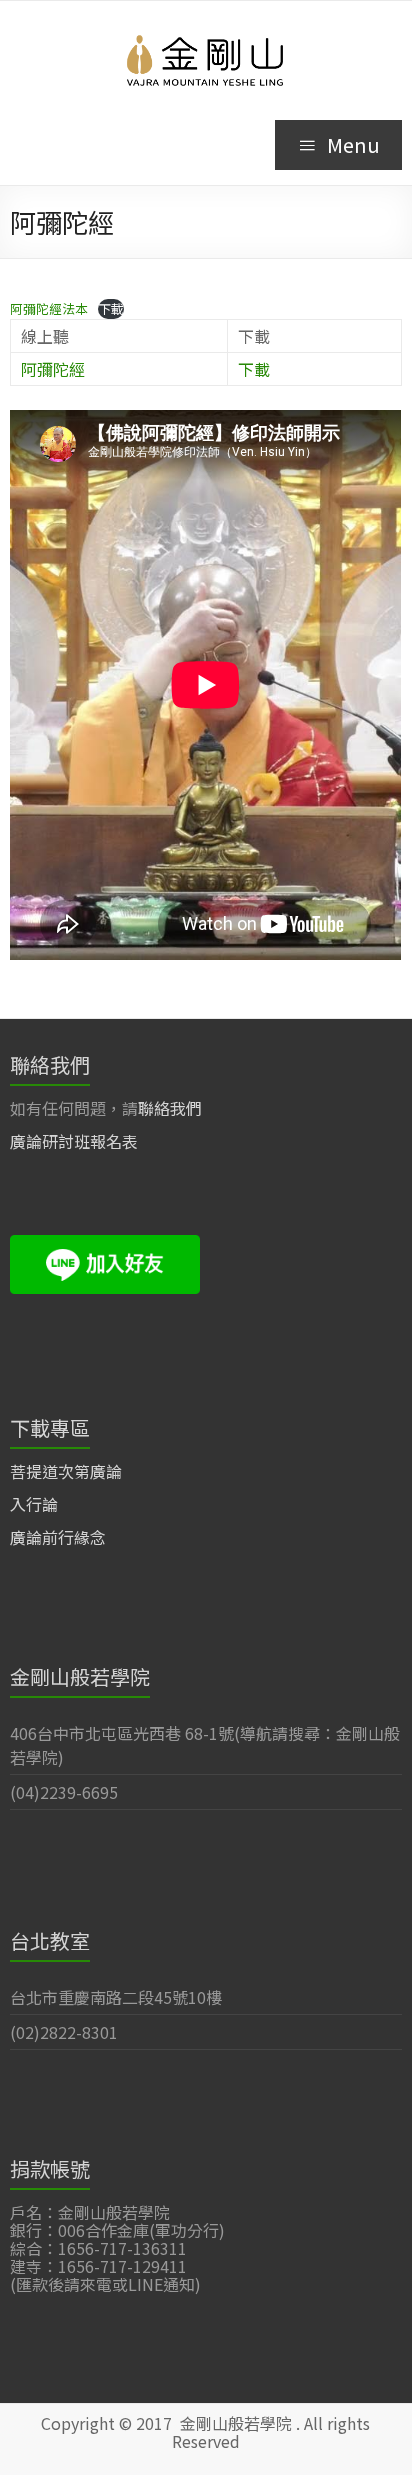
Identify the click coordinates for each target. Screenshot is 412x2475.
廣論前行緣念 (58, 1537)
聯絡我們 (170, 1108)
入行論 (34, 1504)
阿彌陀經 (53, 369)
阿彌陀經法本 (49, 308)
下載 (111, 308)
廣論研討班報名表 (74, 1141)
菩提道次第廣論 (66, 1471)
